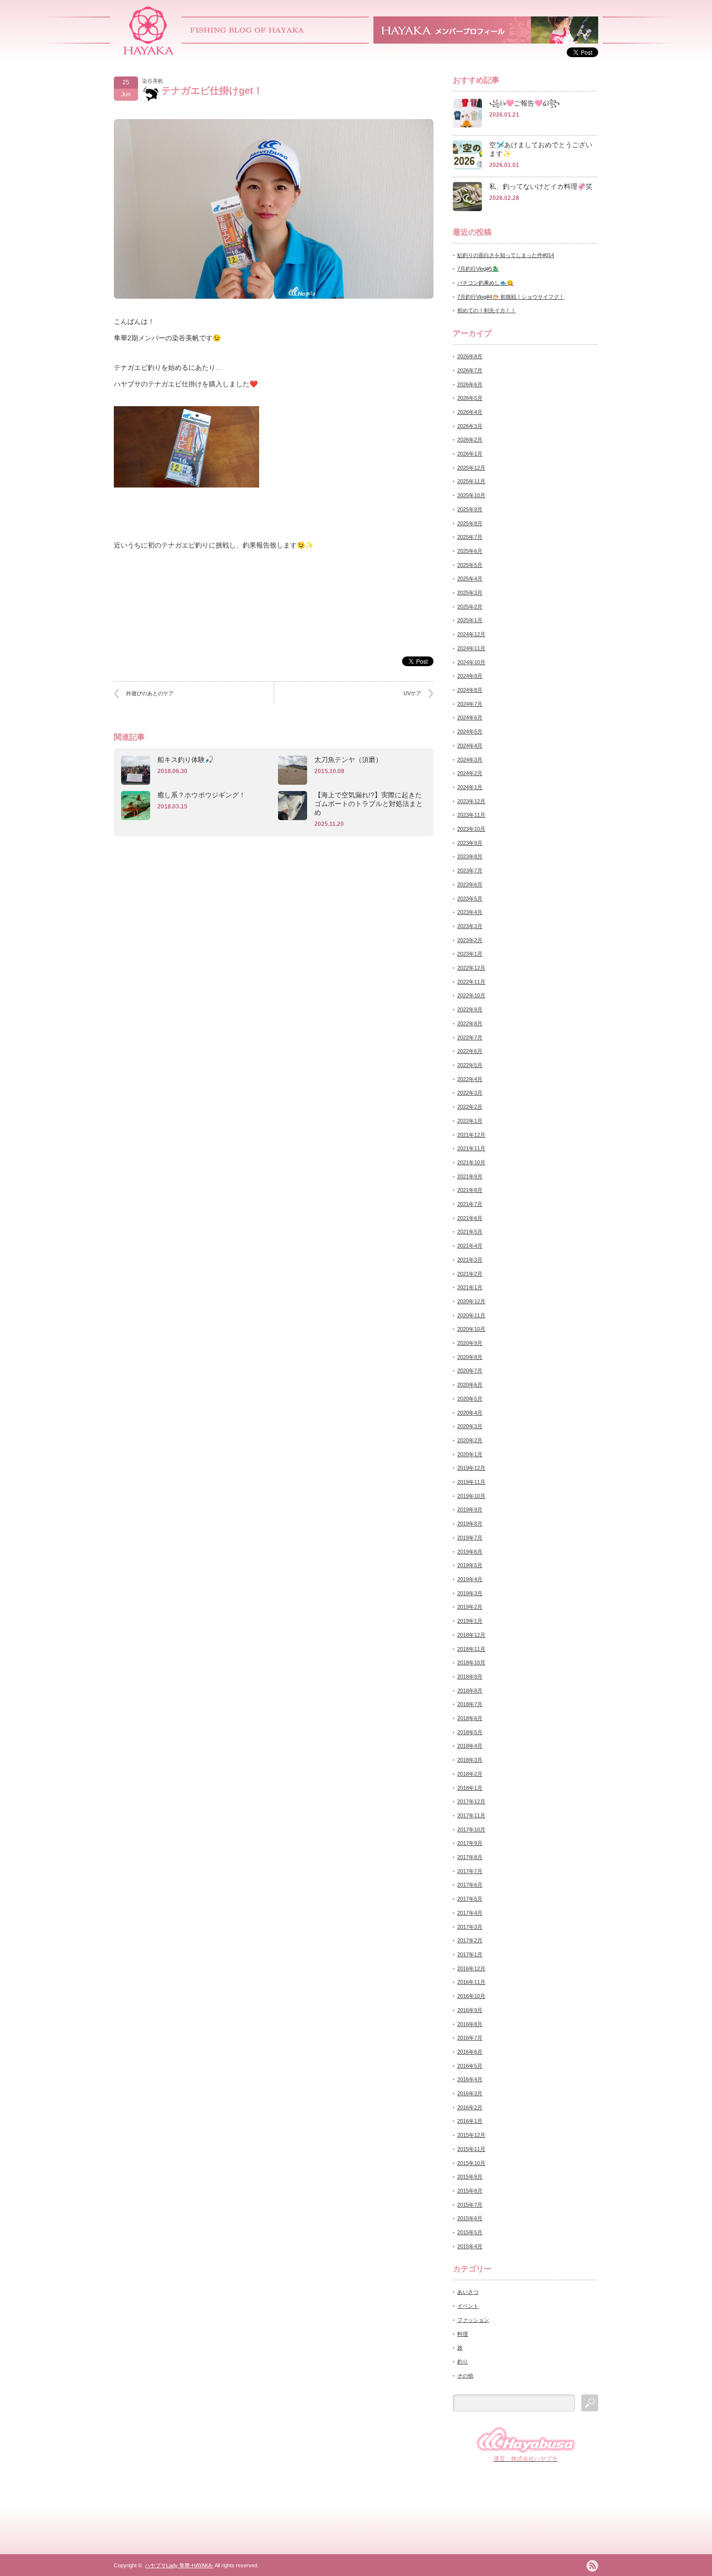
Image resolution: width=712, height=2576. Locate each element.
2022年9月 (470, 1009)
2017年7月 (470, 1871)
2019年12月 (471, 1468)
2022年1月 (470, 1121)
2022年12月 (471, 968)
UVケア (412, 693)
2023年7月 (470, 870)
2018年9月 (470, 1677)
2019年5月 (470, 1565)
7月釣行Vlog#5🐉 (478, 269)
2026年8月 (470, 356)
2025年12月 (471, 468)
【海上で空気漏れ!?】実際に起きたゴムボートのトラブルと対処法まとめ (369, 804)
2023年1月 (470, 954)
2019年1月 (470, 1621)
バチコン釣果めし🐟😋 (485, 283)
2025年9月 (470, 509)
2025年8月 (470, 523)
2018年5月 (470, 1732)
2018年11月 (471, 1649)
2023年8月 (470, 856)
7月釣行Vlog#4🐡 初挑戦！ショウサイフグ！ (511, 297)
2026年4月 (470, 412)
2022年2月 (470, 1107)
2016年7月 (470, 2038)
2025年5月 (470, 565)
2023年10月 (471, 829)
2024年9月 (470, 676)
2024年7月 (470, 704)
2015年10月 (471, 2163)
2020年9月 (470, 1343)
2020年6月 (470, 1385)
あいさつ (468, 2292)
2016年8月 (470, 2024)
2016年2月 (470, 2107)
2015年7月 (470, 2205)
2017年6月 (470, 1885)
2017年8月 (470, 1857)
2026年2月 (470, 440)
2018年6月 (470, 1718)
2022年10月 (471, 995)
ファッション (473, 2320)
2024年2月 (470, 773)
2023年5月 (470, 899)
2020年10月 (471, 1329)
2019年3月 (470, 1593)
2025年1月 (470, 620)
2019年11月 (471, 1482)
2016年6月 (470, 2052)
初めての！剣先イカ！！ (487, 310)
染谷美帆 (153, 81)
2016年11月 (471, 1982)
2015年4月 (470, 2246)
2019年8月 (470, 1524)
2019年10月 (471, 1496)
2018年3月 (470, 1760)
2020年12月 (471, 1301)
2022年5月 (470, 1065)
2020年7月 (470, 1371)
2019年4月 (470, 1579)
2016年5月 (470, 2066)
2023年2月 (470, 940)
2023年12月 (471, 801)
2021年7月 (470, 1204)
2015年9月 (470, 2177)
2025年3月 (470, 593)
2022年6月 (470, 1051)
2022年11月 (471, 982)
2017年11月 (471, 1815)
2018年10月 (471, 1662)
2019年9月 (470, 1509)
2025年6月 (470, 551)
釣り (463, 2362)
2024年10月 (471, 662)
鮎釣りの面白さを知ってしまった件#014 (506, 255)
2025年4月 (470, 579)
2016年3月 (470, 2093)
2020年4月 (470, 1413)
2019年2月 (470, 1607)
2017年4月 (470, 1913)
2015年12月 (471, 2135)
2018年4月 (470, 1746)
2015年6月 (470, 2218)
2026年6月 (470, 384)
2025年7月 (470, 537)
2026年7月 (470, 370)
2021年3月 (470, 1260)
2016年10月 (471, 1996)
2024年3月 (470, 760)
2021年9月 (470, 1176)
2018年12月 (471, 1635)
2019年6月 (470, 1552)
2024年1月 (470, 787)
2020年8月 (470, 1357)
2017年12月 (471, 1801)
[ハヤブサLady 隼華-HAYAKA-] (149, 51)
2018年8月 (470, 1691)
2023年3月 (470, 926)
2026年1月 (470, 454)
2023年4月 (470, 912)
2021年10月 (471, 1162)
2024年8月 (470, 690)
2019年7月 (470, 1538)
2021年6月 (470, 1218)
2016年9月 (470, 2010)
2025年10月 (471, 495)
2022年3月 (470, 1093)
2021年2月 (470, 1274)
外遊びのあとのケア (150, 693)
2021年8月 (470, 1190)
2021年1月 (470, 1287)
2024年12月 (471, 634)
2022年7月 (470, 1037)
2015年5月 (470, 2232)
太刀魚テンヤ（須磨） (348, 760)
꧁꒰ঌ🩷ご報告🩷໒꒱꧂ (525, 103)
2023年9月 (470, 843)
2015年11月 (471, 2149)
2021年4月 (470, 1246)
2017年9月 (470, 1843)
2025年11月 (471, 481)
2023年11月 (471, 815)
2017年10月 (471, 1829)
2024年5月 (470, 732)
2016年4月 (470, 2079)
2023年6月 (470, 884)
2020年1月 (470, 1454)
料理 (463, 2334)
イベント (468, 2306)
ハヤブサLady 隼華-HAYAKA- (179, 2565)
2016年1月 (470, 2121)
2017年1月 (470, 1954)
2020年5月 (470, 1399)
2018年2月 (470, 1774)
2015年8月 (470, 2191)
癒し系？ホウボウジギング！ (201, 795)
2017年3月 (470, 1927)
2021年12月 (471, 1135)
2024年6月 (470, 717)
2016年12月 (471, 1968)
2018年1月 (470, 1788)
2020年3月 (470, 1426)
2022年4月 (470, 1079)
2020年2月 (470, 1440)
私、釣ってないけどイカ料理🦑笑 (541, 186)
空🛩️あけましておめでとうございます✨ (541, 149)
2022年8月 (470, 1023)
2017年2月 (470, 1940)
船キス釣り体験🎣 (185, 760)
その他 (465, 2376)
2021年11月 (471, 1148)
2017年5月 (470, 1899)
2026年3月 (470, 426)
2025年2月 (470, 607)
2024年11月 (471, 648)
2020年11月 (471, 1315)
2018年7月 (470, 1704)
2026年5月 (470, 398)
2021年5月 (470, 1232)
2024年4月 (470, 746)
